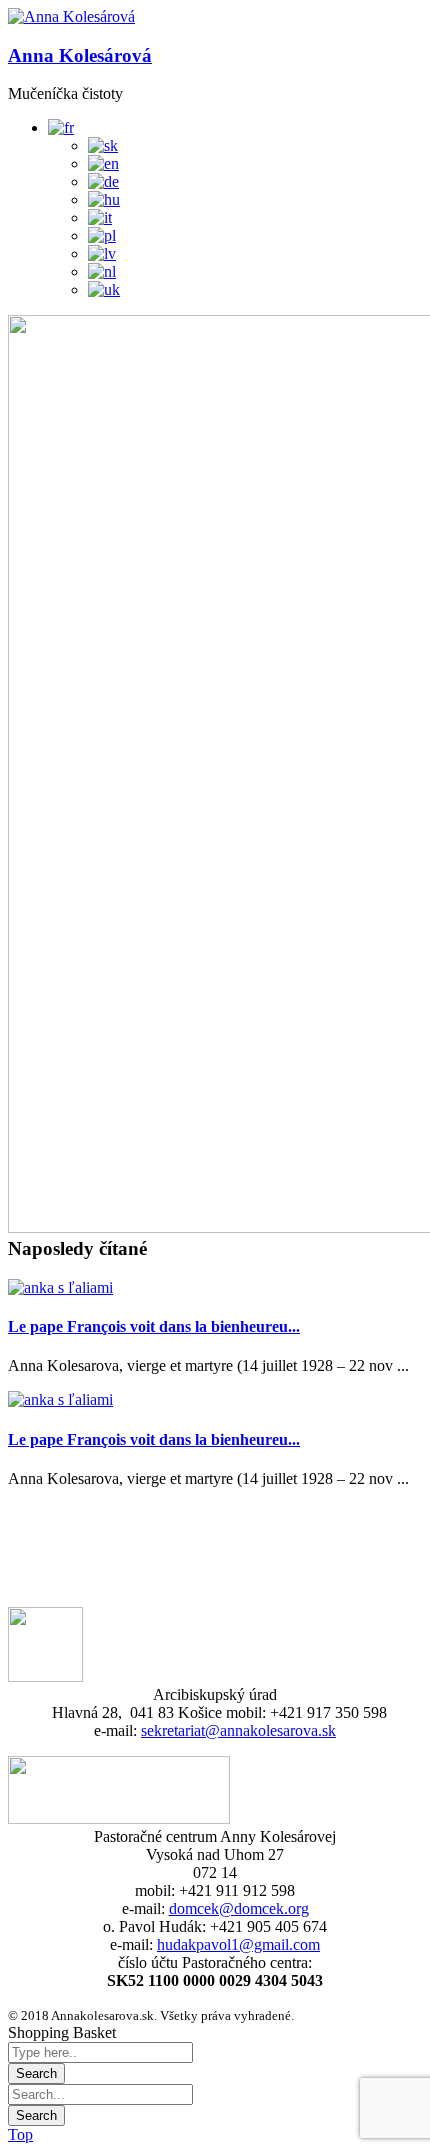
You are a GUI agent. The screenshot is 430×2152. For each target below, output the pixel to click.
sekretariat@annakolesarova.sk (238, 1730)
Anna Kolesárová (80, 55)
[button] (71, 17)
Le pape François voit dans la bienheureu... (154, 1326)
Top (20, 2134)
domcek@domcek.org (239, 1908)
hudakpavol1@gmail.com (238, 1944)
